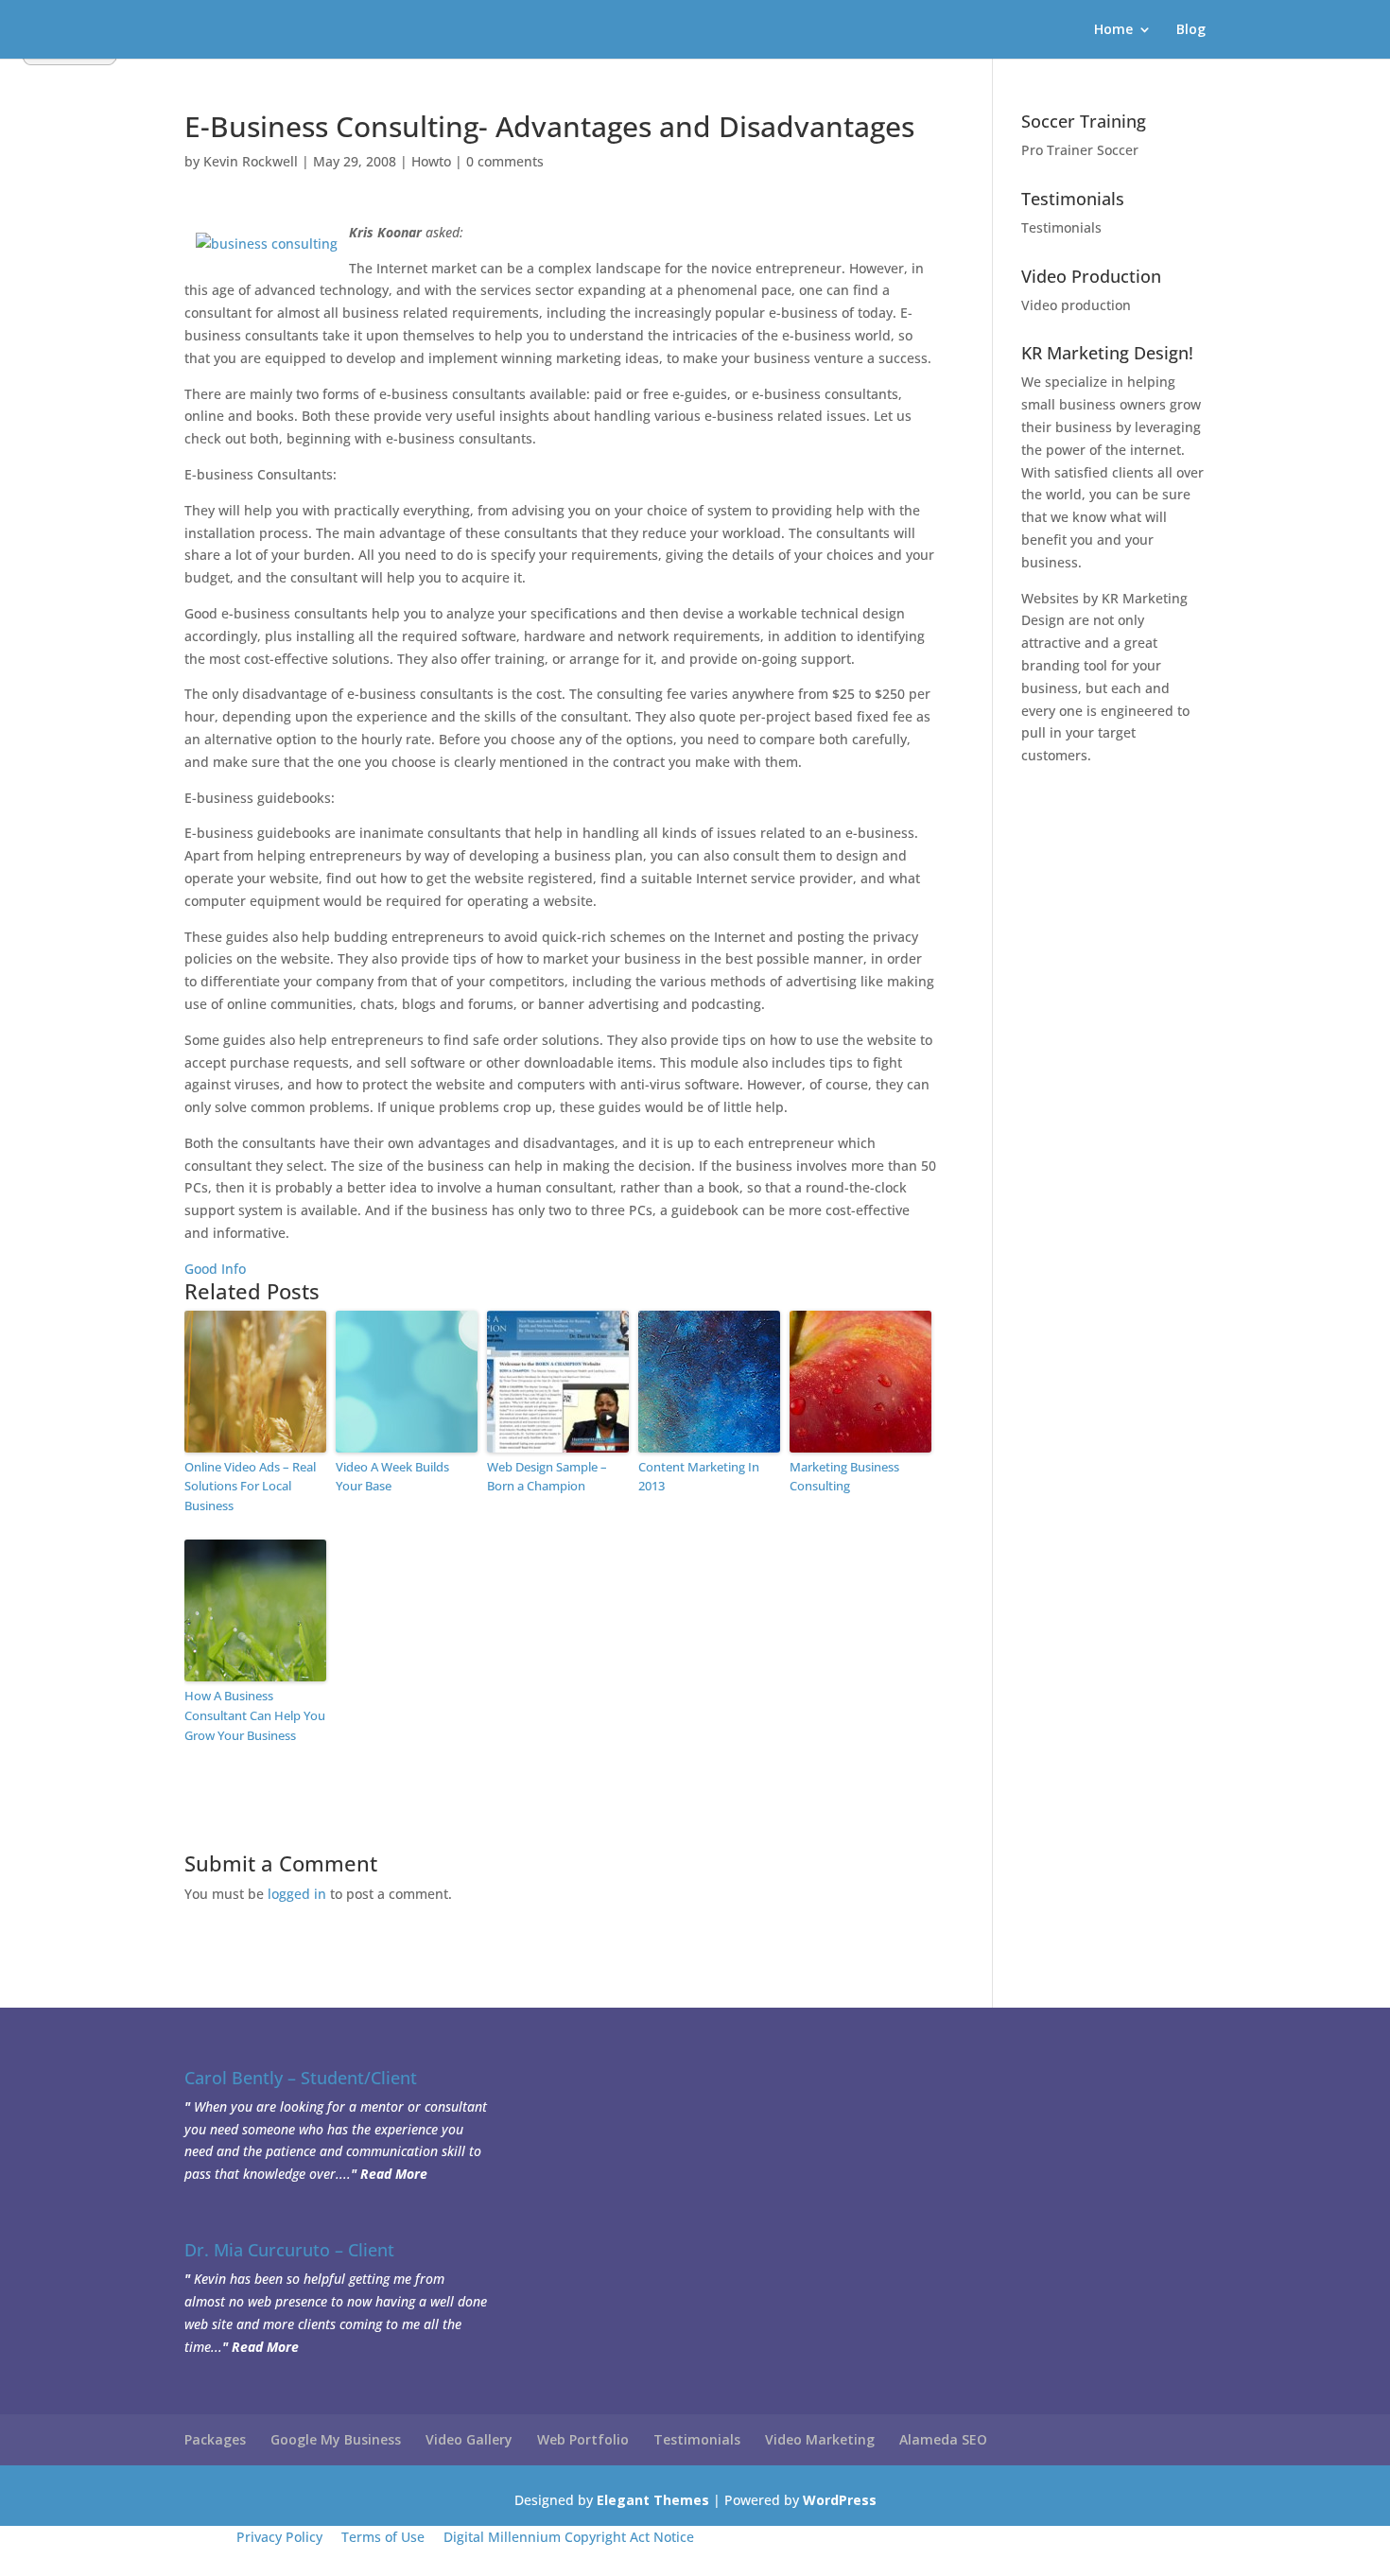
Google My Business (336, 2439)
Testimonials (1061, 227)
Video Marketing (820, 2439)
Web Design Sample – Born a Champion (547, 1477)
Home (1113, 30)
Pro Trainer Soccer (1080, 150)
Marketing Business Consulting (844, 1477)
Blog (1191, 30)
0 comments (505, 161)
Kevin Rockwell (251, 161)
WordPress (840, 2500)
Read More (394, 2174)
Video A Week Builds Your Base (392, 1477)
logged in (297, 1894)
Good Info (215, 1269)
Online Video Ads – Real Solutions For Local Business (250, 1487)
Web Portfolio (583, 2439)
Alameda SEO (943, 2439)
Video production (1076, 305)
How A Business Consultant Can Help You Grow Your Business (255, 1715)
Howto (431, 161)
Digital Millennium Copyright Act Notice (569, 2537)
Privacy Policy (279, 2537)
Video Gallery (469, 2439)
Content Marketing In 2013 (699, 1477)
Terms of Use (383, 2537)
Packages (215, 2439)
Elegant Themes (653, 2500)
